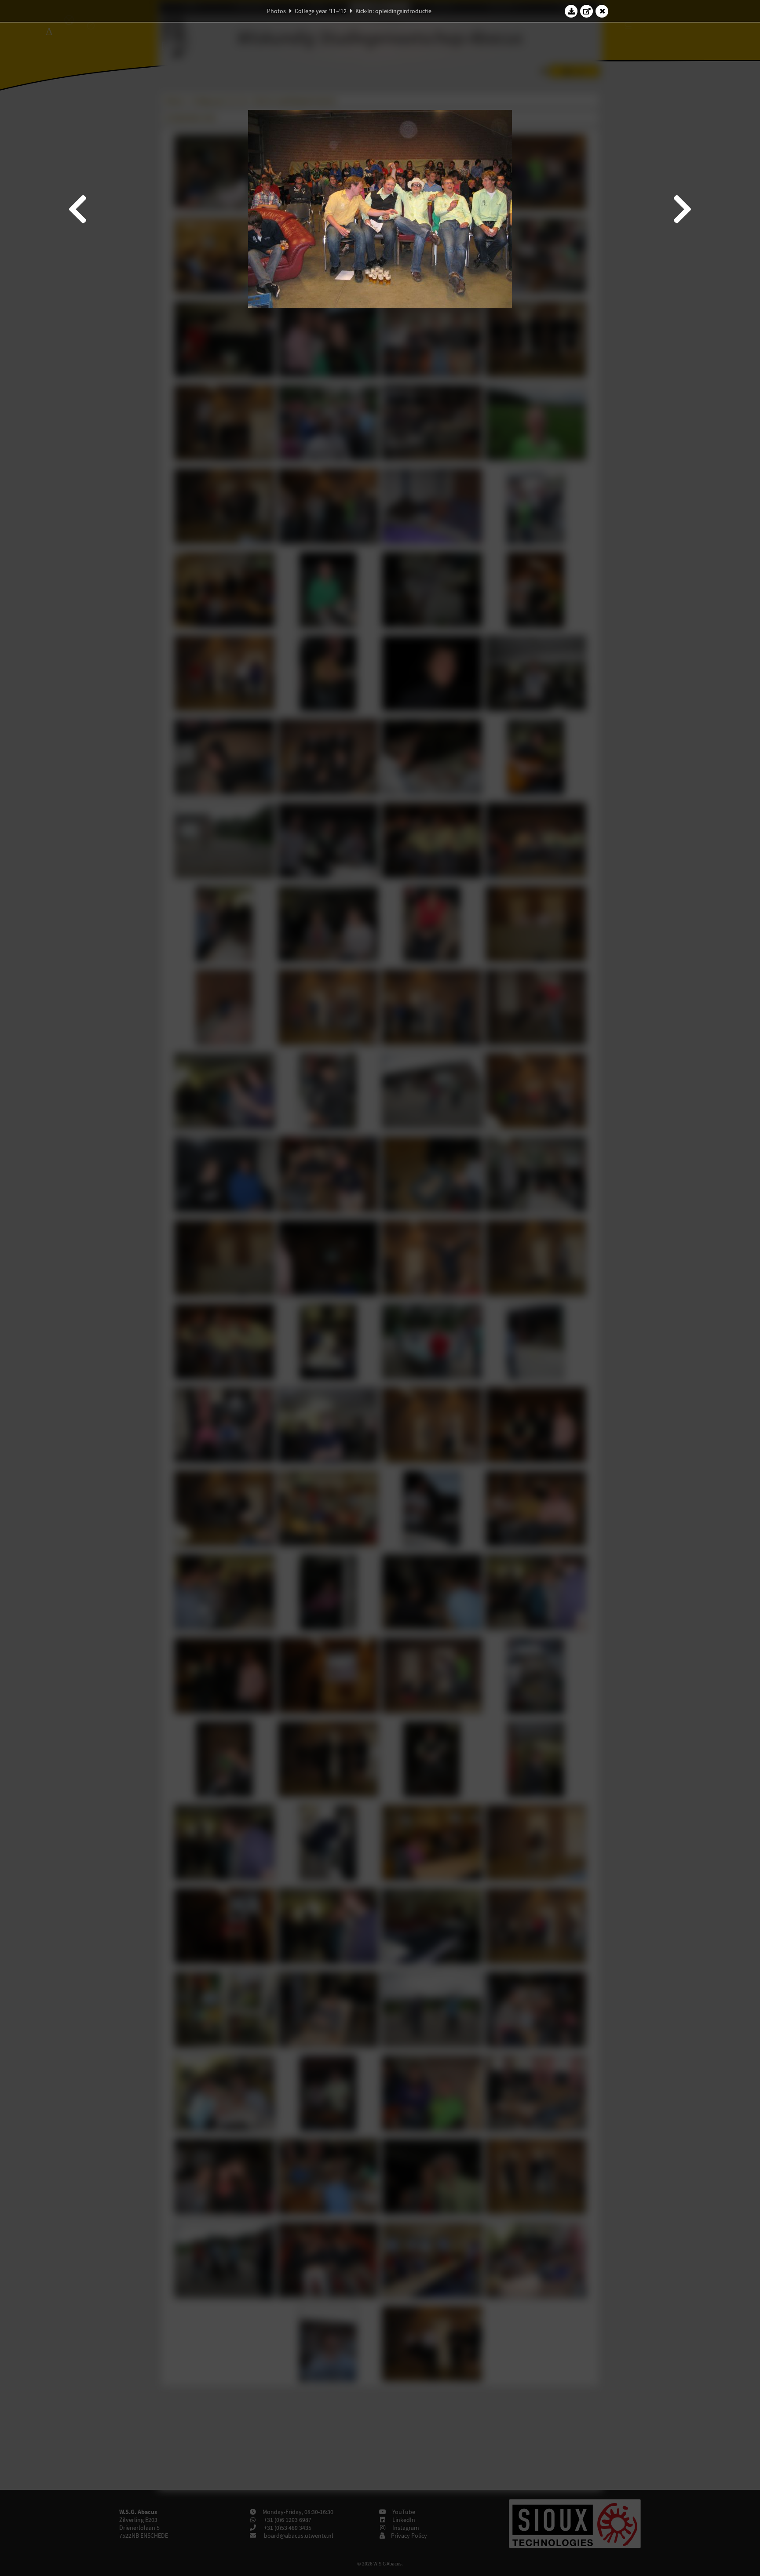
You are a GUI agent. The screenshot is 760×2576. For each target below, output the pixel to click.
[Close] (602, 11)
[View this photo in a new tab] (587, 11)
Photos (276, 11)
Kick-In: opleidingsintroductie (393, 11)
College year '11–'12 (321, 11)
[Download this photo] (571, 11)
